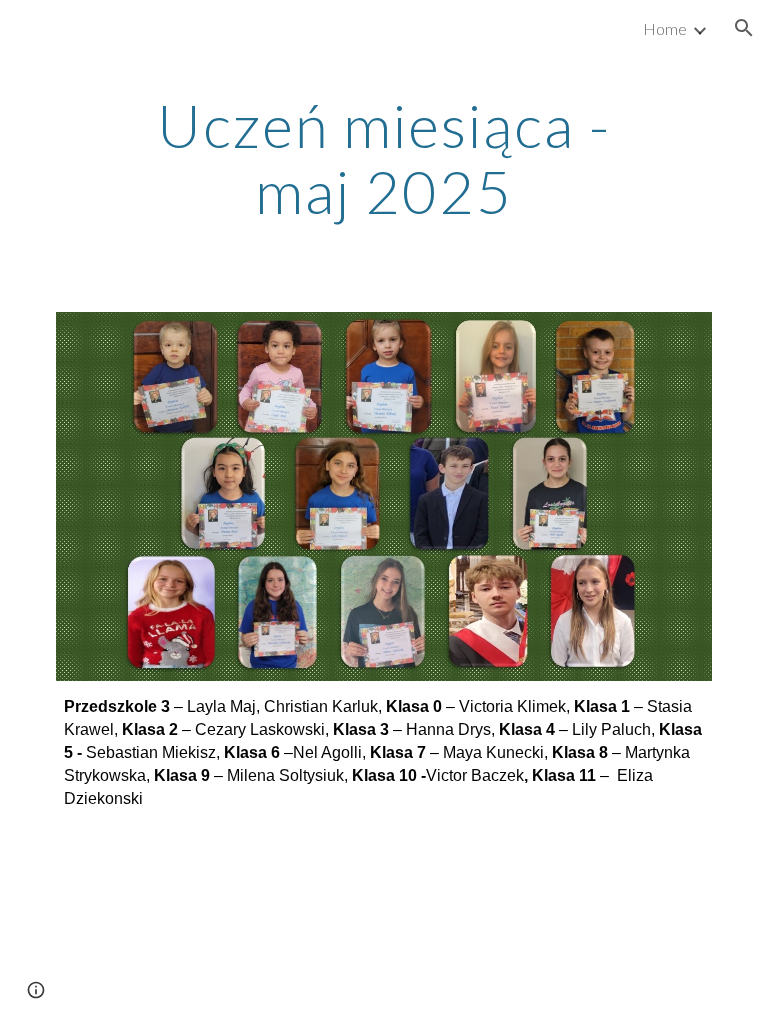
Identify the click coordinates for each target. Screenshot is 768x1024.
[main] (383, 158)
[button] (744, 28)
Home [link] (665, 28)
